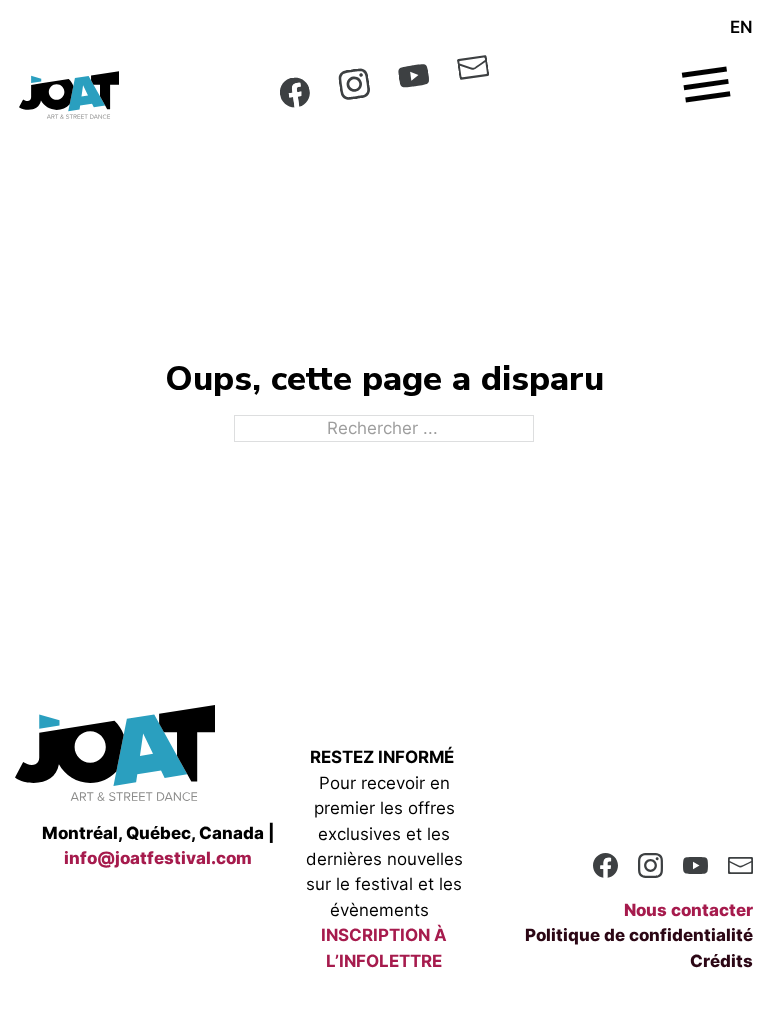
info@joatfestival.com (158, 858)
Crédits (721, 961)
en (741, 27)
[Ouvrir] (710, 80)
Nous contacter (688, 910)
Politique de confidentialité (639, 935)
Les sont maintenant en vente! (384, 15)
